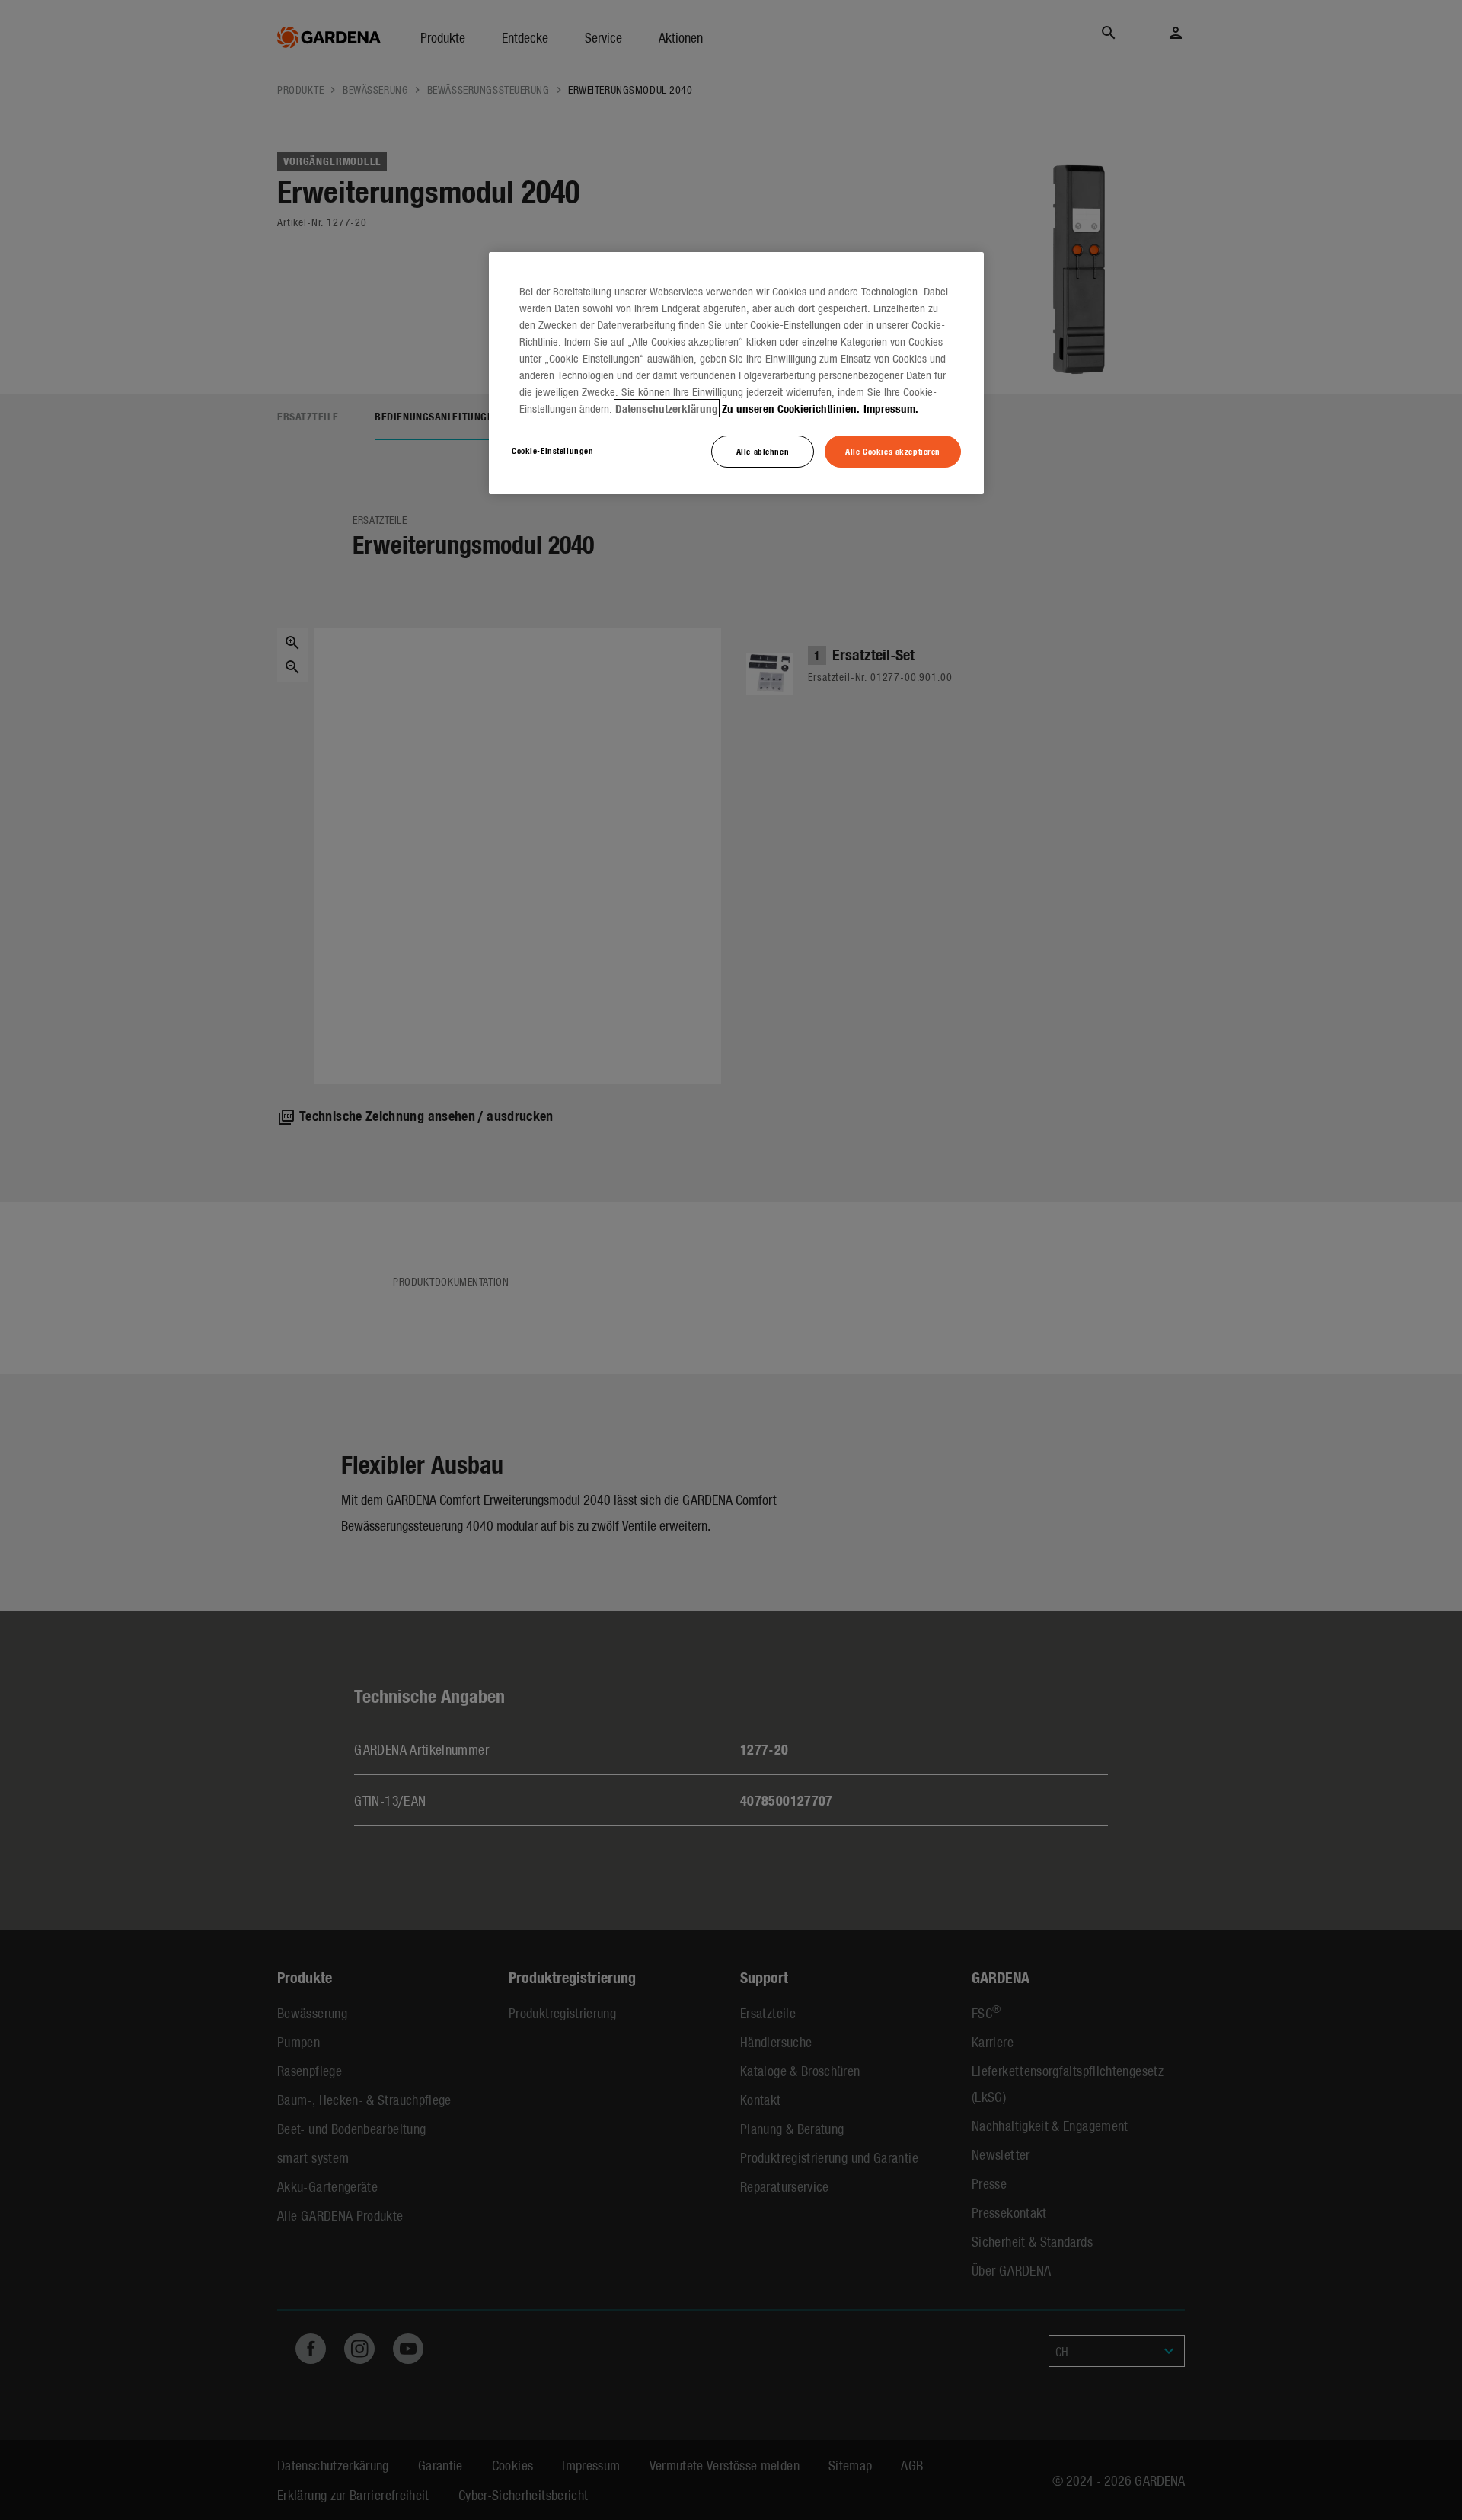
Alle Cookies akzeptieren (893, 451)
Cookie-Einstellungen (552, 450)
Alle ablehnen (763, 451)
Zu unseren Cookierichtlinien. (791, 408)
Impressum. (891, 408)
